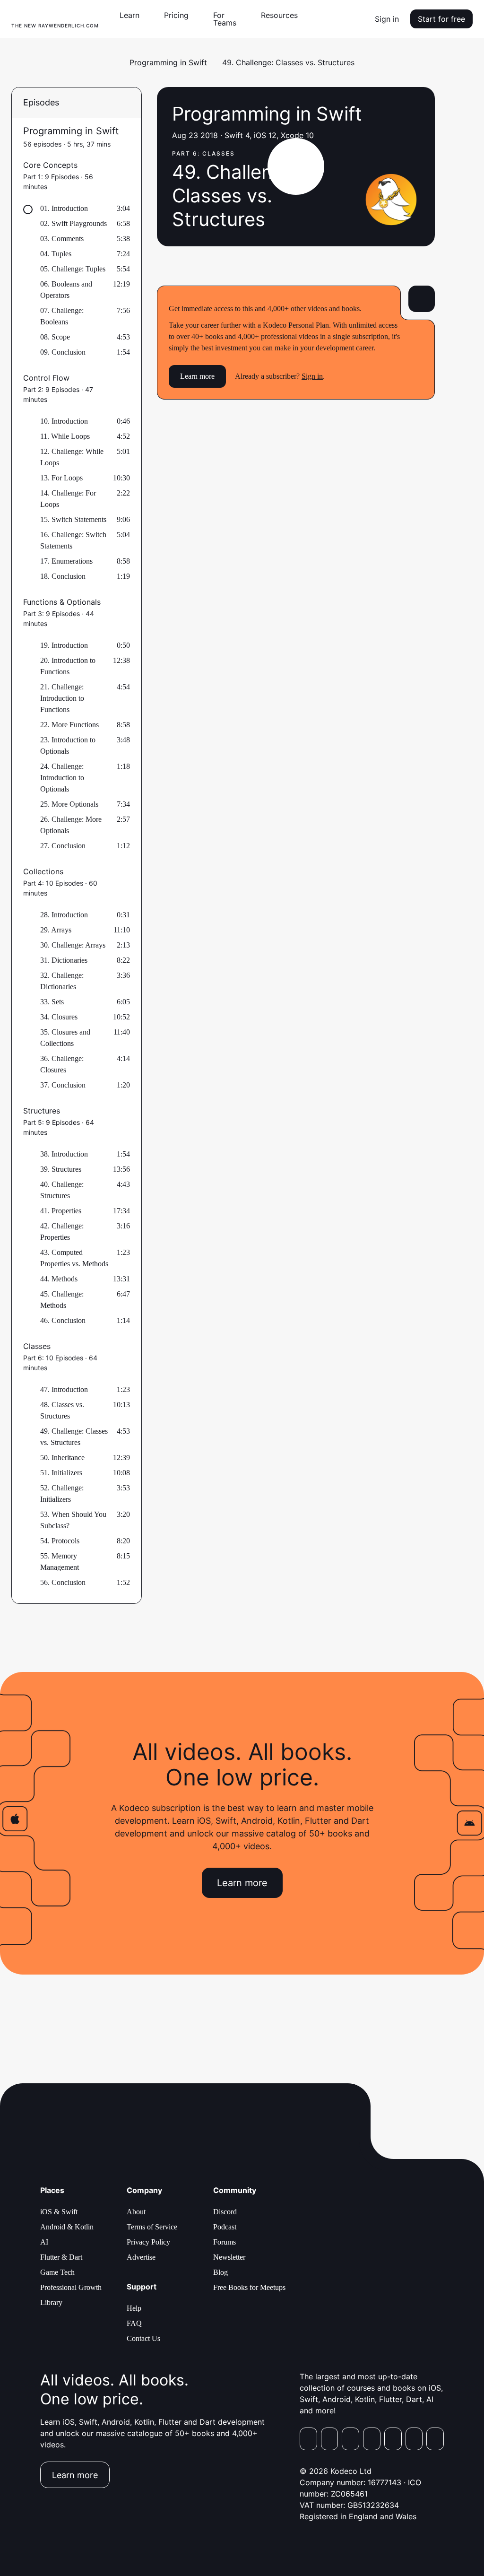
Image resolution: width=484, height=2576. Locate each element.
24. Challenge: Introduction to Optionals (62, 778)
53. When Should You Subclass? (73, 1520)
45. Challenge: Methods (62, 1300)
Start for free (441, 19)
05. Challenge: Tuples (73, 269)
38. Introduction (64, 1154)
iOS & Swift (59, 2212)
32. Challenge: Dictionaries (62, 981)
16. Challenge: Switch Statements (73, 540)
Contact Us (143, 2338)
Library (51, 2302)
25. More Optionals (69, 804)
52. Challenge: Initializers (62, 1493)
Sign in (387, 19)
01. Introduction (64, 208)
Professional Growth (71, 2287)
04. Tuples (56, 254)
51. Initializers (61, 1473)
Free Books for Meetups (249, 2287)
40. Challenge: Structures (62, 1190)
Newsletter (229, 2257)
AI (44, 2242)
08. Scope (55, 337)
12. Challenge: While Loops (72, 457)
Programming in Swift (168, 62)
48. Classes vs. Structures (62, 1410)
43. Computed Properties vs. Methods (74, 1258)
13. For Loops (61, 478)
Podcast (225, 2227)
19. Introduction (64, 645)
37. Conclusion (63, 1085)
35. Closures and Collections (65, 1038)
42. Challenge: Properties (62, 1231)
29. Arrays (56, 930)
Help (134, 2308)
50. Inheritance (62, 1458)
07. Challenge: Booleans (62, 316)
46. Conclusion (63, 1320)
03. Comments (62, 239)
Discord (225, 2212)
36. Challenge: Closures (62, 1064)
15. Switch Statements (73, 519)
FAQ (134, 2323)
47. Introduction (64, 1389)
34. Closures (59, 1017)
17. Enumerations (66, 561)
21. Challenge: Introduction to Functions (62, 698)
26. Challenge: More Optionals (71, 825)
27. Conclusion (63, 846)
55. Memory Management (60, 1562)
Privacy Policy (148, 2242)
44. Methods (59, 1279)
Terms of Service (152, 2227)
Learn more (197, 376)
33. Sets (52, 1002)
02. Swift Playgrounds (73, 223)
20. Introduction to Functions (68, 666)
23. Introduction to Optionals (68, 745)
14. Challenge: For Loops (68, 499)
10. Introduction (64, 421)
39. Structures (61, 1169)
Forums (225, 2242)
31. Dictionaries (64, 960)
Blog (220, 2272)
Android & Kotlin (67, 2227)
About (136, 2212)
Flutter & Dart (61, 2257)
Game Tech (57, 2272)
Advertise (141, 2257)
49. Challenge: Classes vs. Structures (74, 1437)
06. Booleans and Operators (66, 290)
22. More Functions (69, 725)
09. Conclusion (63, 352)
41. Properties (61, 1211)
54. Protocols (60, 1541)
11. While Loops (65, 436)
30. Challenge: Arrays (73, 945)
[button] (133, 15)
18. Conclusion (63, 576)
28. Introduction (64, 915)
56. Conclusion (63, 1582)
